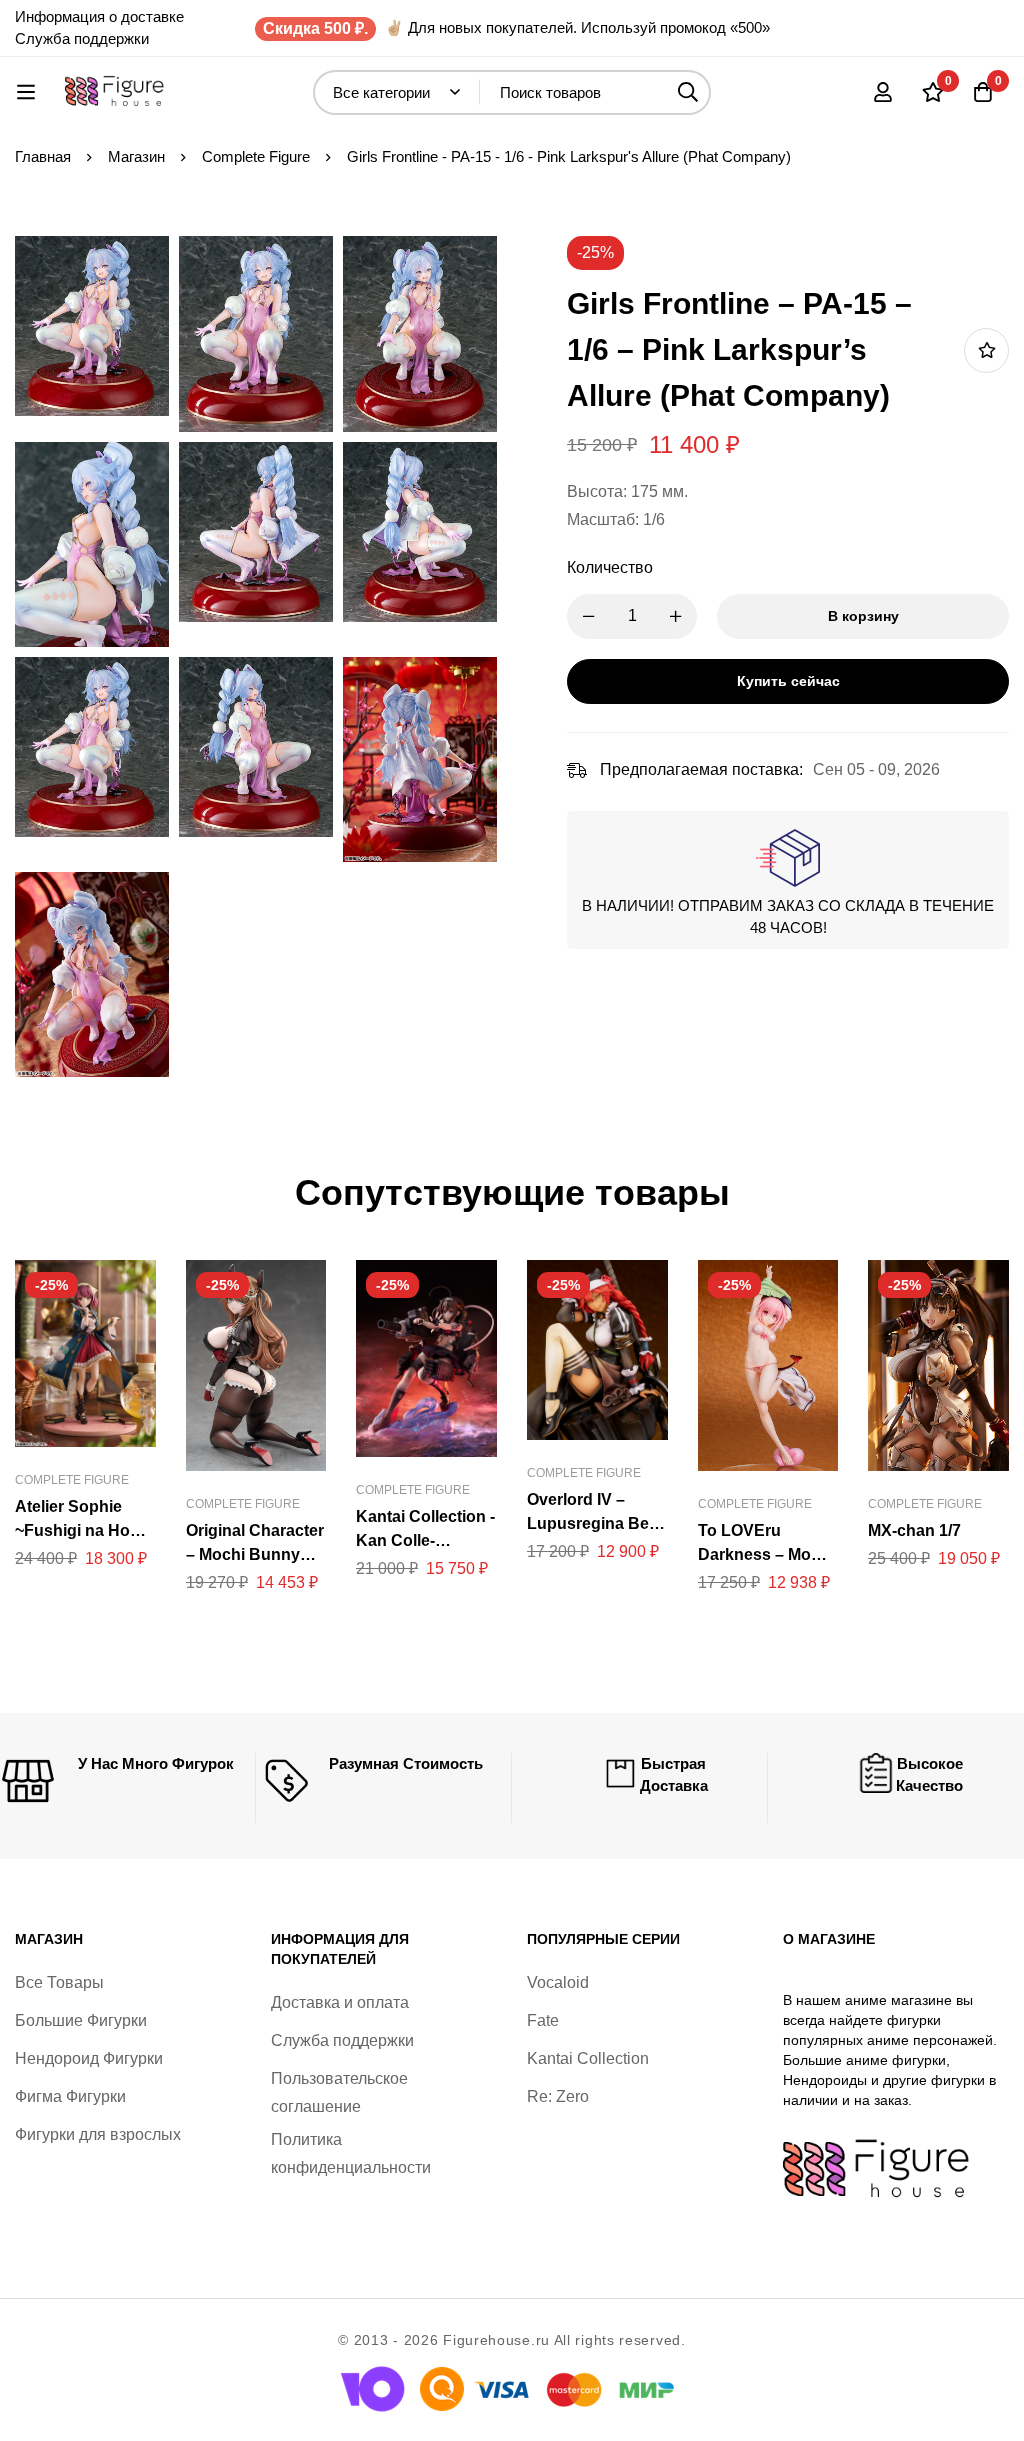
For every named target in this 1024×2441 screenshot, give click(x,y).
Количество (610, 567)
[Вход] (883, 92)
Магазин (136, 156)
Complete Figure (256, 156)
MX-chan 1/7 (914, 1530)
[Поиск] (688, 92)
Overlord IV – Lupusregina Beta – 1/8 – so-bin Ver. (595, 1523)
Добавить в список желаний (986, 350)
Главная (43, 156)
